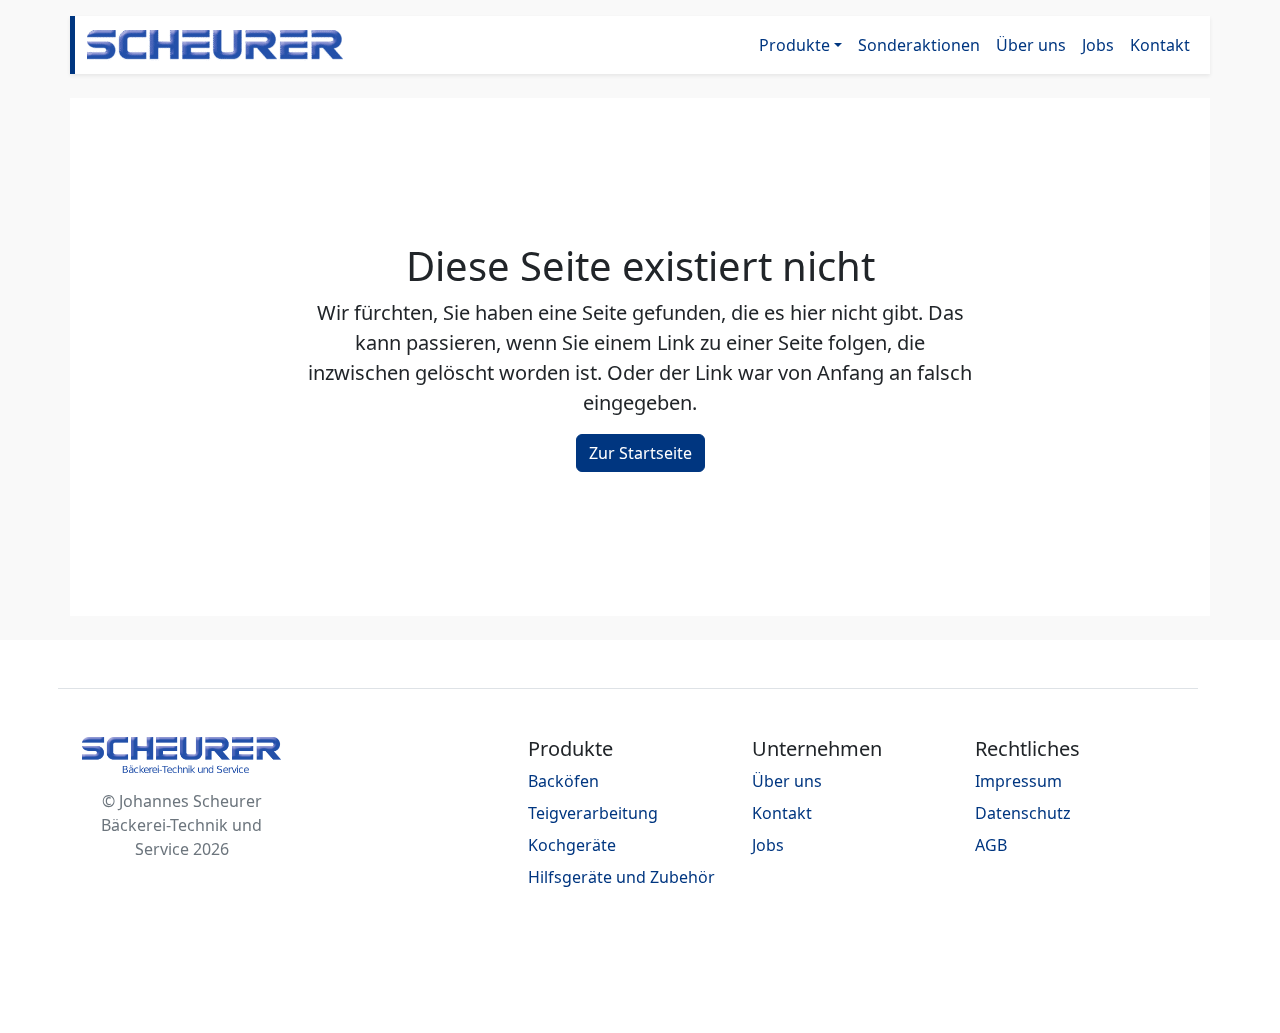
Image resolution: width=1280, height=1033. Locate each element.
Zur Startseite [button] (640, 453)
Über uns (1031, 45)
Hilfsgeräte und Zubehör (621, 877)
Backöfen (563, 781)
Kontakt (1160, 45)
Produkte (794, 45)
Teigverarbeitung (593, 813)
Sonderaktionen (919, 45)
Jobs (1098, 45)
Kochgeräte (572, 845)
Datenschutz (1023, 813)
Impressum (1018, 781)
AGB (991, 845)
